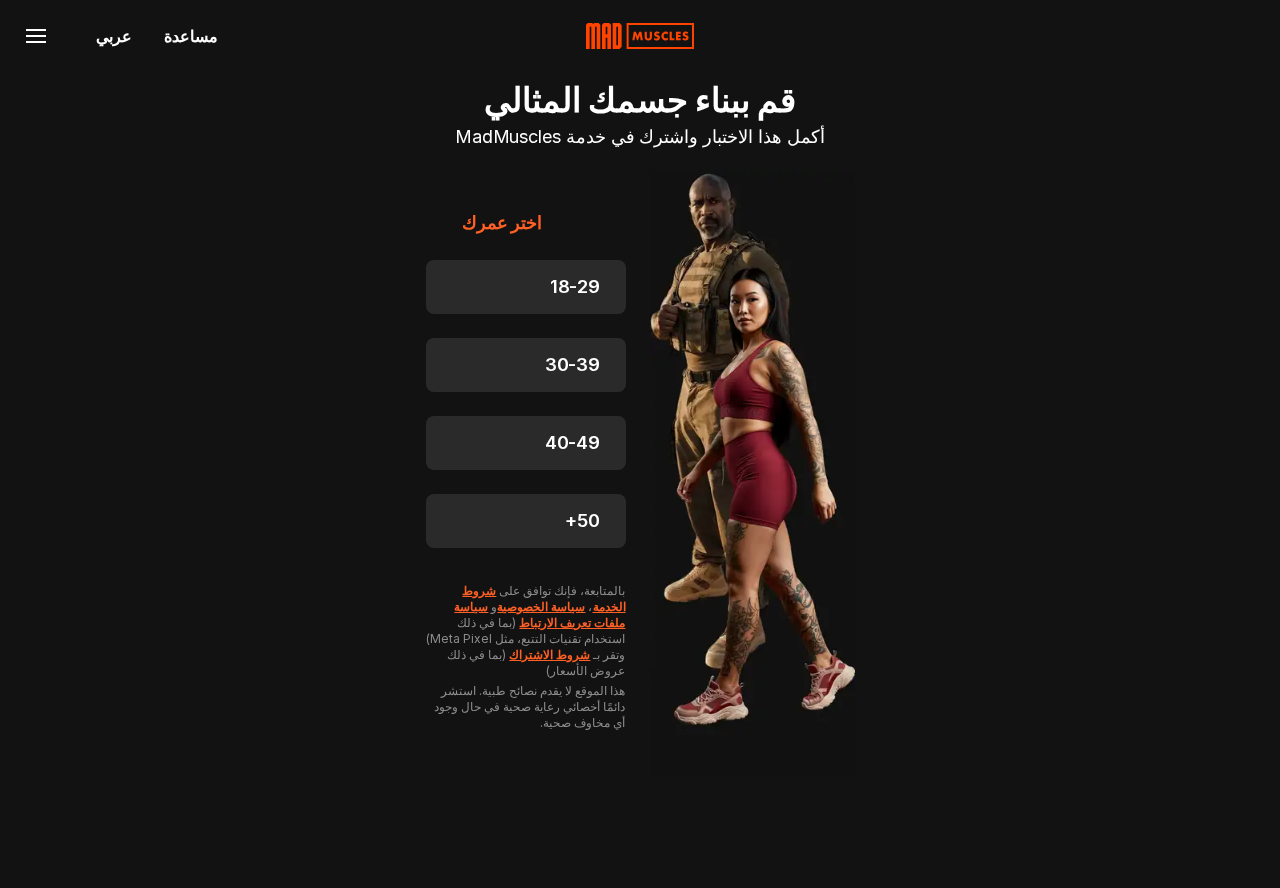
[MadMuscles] (640, 36)
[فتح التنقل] (36, 36)
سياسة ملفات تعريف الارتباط (539, 614)
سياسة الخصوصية (541, 606)
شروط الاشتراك (549, 654)
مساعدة (191, 36)
